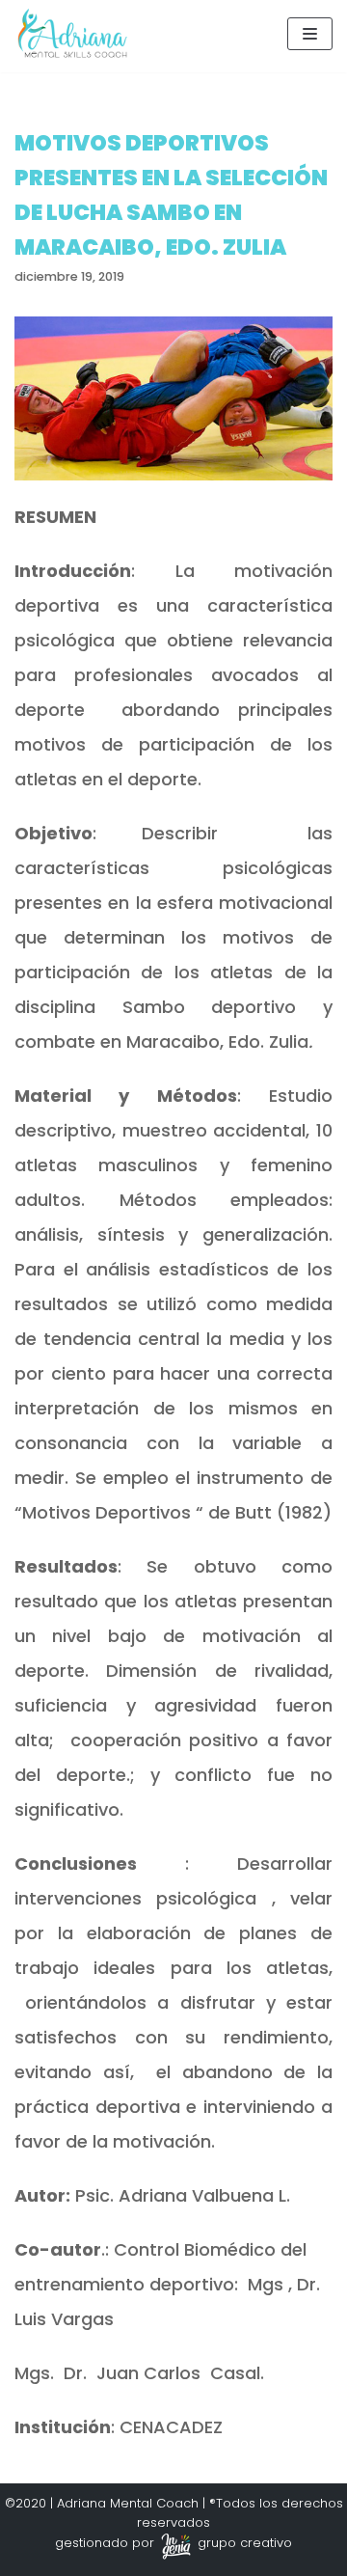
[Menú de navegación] (310, 34)
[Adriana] (72, 33)
